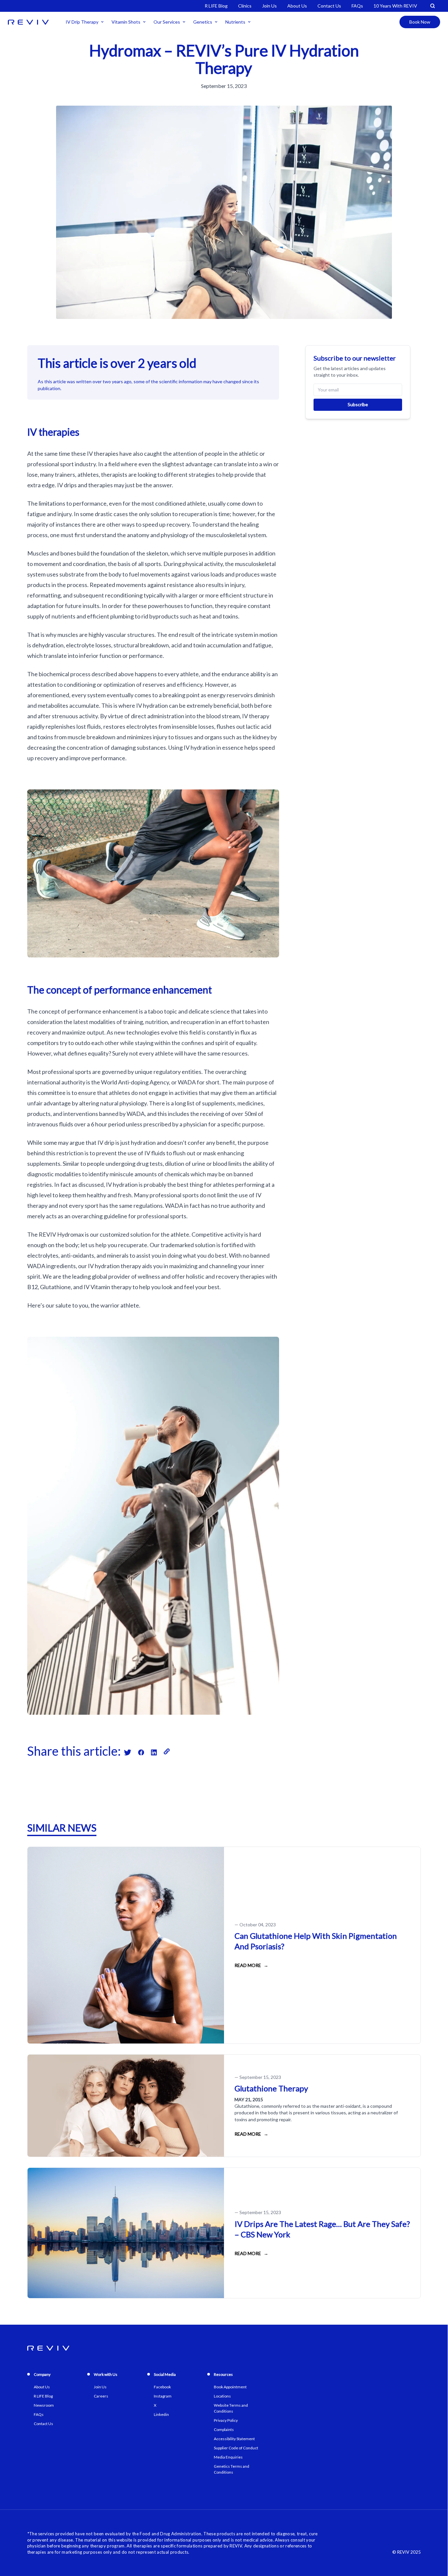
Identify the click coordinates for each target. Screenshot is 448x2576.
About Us (297, 6)
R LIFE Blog (216, 6)
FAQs (357, 6)
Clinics (245, 6)
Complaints (224, 2429)
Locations (222, 2396)
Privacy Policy (226, 2420)
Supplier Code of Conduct (236, 2448)
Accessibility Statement (234, 2439)
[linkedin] (157, 1751)
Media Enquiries (228, 2457)
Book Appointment (230, 2387)
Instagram (163, 2396)
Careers (101, 2396)
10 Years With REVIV (395, 6)
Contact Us (329, 6)
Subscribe (358, 404)
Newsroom (44, 2405)
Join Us (269, 6)
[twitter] (131, 1751)
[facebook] (144, 1751)
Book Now (420, 22)
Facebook (162, 2387)
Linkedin (161, 2414)
